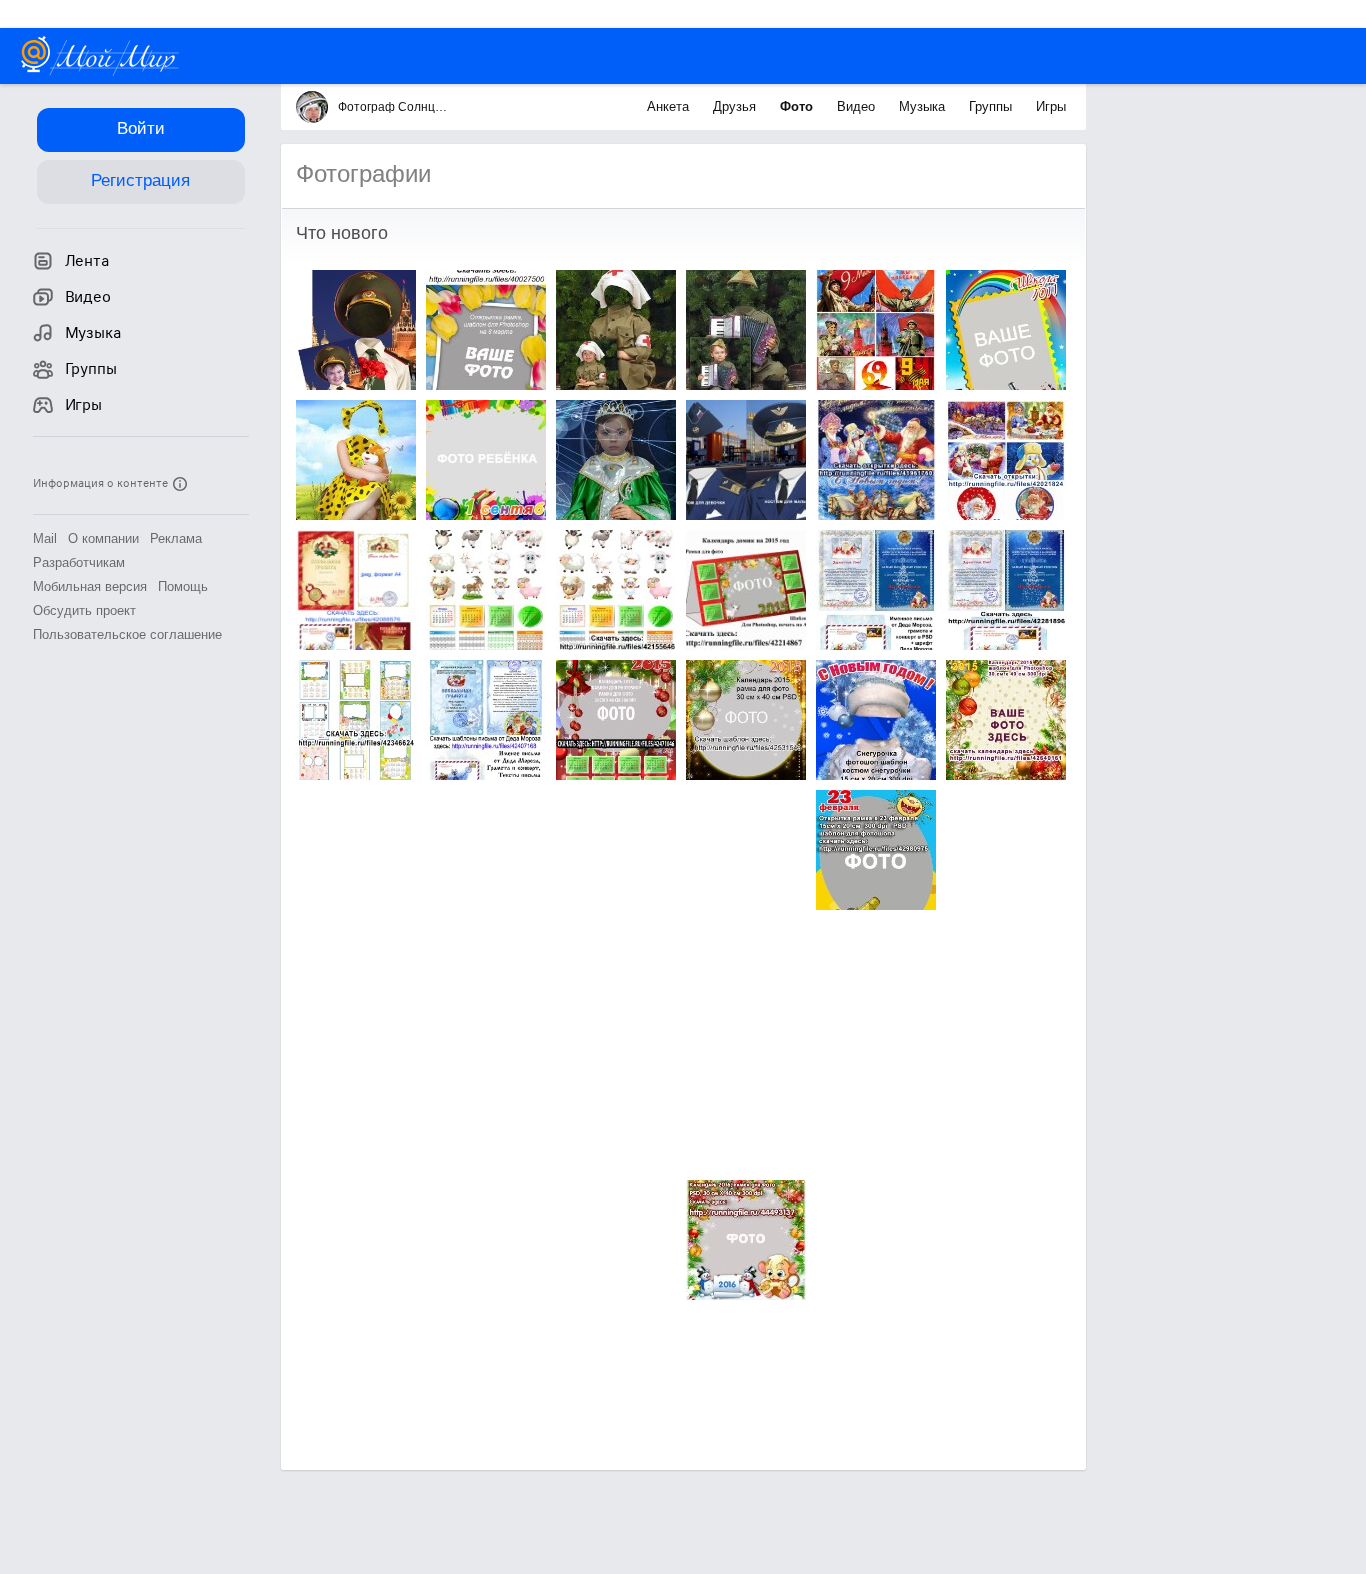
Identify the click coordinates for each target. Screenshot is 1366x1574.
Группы (992, 106)
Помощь (183, 586)
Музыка (924, 106)
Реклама (176, 538)
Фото (798, 106)
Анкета (670, 106)
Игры (1051, 106)
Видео (858, 106)
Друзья (736, 106)
